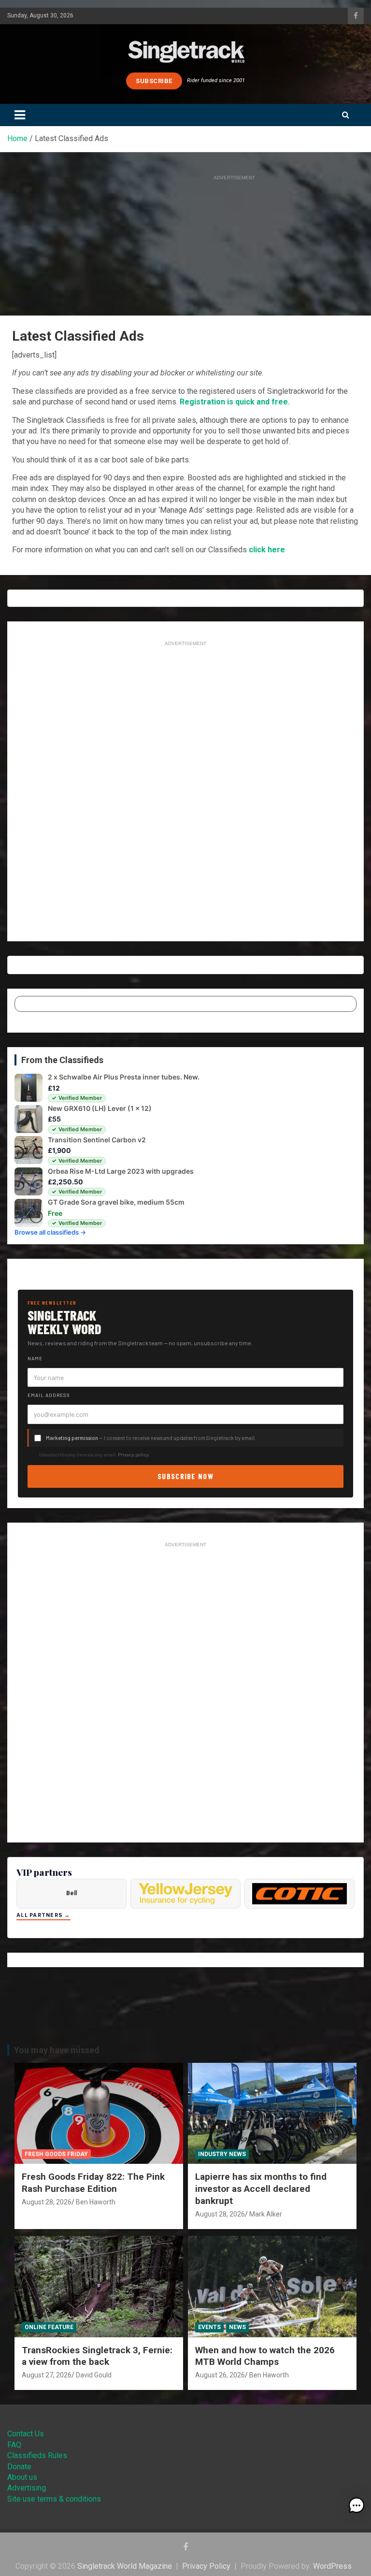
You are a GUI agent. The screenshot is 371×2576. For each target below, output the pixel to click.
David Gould (94, 2375)
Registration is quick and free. (235, 402)
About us (22, 2477)
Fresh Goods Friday (56, 2154)
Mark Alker (266, 2214)
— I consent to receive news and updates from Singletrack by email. (151, 1438)
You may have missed (57, 2050)
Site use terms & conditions (54, 2499)
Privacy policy (133, 1454)
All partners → (43, 1915)
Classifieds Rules (37, 2455)
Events (209, 2327)
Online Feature (49, 2327)
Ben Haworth (96, 2202)
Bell (71, 1893)
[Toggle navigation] (20, 115)
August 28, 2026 (47, 2202)
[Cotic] (300, 1894)
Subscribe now (185, 1476)
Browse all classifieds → (50, 1232)
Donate (19, 2467)
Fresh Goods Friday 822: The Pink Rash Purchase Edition (93, 2183)
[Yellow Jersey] (185, 1894)
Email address (49, 1395)
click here (267, 550)
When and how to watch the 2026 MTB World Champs (265, 2356)
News (237, 2327)
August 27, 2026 (47, 2375)
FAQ (14, 2445)
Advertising (27, 2488)
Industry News (222, 2154)
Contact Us (26, 2434)
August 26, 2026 (220, 2375)
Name (35, 1358)
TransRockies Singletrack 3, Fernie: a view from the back (97, 2356)
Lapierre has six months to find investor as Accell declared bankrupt (261, 2188)
